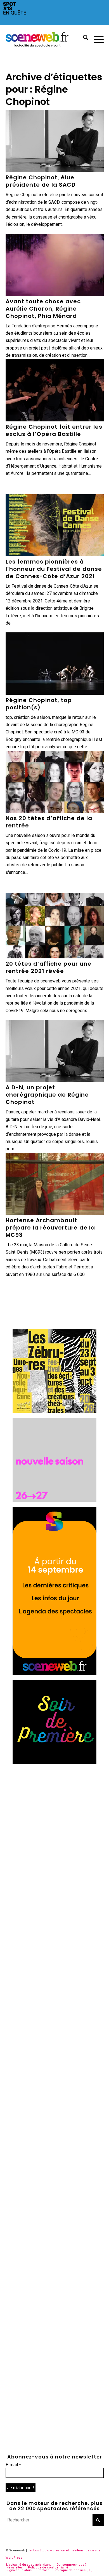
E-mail (13, 2465)
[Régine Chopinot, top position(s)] (55, 663)
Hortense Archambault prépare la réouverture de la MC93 (50, 1228)
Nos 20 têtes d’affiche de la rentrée (49, 822)
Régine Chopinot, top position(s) (39, 704)
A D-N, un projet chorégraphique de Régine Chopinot (47, 1095)
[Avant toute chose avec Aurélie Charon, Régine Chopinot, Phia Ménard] (55, 265)
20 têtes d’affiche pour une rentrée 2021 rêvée (48, 967)
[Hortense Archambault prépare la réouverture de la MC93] (55, 1184)
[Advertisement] (54, 1824)
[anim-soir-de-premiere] (54, 1762)
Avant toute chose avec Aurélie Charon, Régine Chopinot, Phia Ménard (43, 309)
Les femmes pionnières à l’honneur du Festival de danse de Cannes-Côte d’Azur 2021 (54, 569)
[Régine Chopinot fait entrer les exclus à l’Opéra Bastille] (55, 390)
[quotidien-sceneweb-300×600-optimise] (54, 1673)
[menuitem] (83, 39)
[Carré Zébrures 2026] (54, 1411)
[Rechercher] (83, 39)
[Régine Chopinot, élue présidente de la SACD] (55, 141)
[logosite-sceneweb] (45, 39)
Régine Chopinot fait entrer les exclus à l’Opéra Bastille (54, 430)
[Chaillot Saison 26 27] (54, 1500)
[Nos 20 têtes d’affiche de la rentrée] (55, 782)
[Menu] (96, 39)
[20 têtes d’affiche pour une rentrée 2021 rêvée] (55, 926)
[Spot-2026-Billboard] (54, 23)
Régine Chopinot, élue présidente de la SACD (41, 181)
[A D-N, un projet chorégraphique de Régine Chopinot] (55, 1051)
